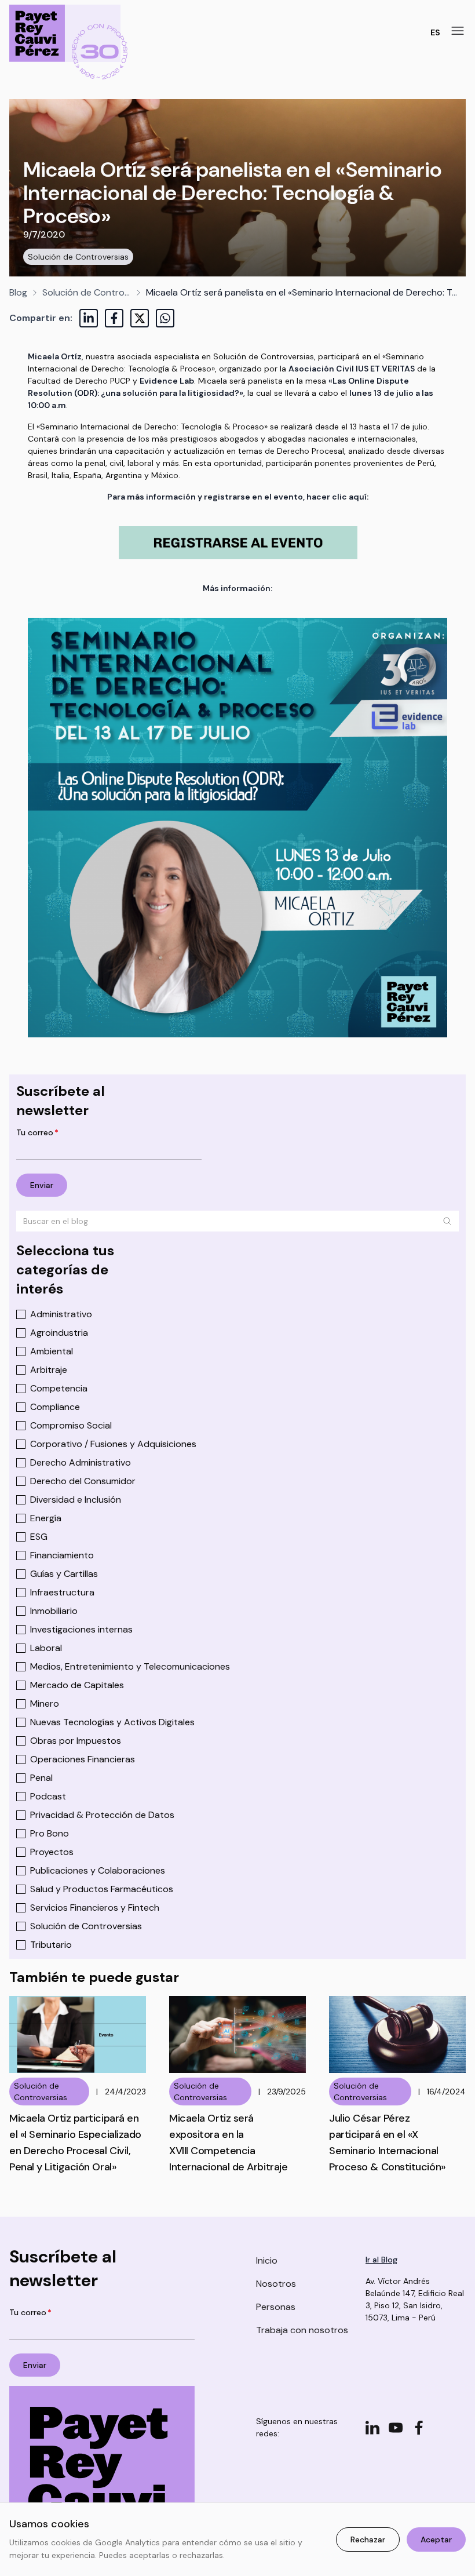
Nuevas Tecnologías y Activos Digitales (112, 1722)
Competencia (59, 1388)
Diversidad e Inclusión (76, 1500)
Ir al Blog (381, 2260)
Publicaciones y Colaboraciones (98, 1870)
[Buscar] (447, 1221)
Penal (41, 1778)
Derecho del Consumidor (83, 1481)
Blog (18, 292)
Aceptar (436, 2539)
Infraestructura (62, 1592)
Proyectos (52, 1852)
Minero (45, 1704)
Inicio (267, 2260)
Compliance (55, 1407)
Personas (276, 2307)
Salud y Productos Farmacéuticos (102, 1889)
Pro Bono (50, 1833)
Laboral (46, 1648)
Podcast (48, 1796)
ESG (39, 1537)
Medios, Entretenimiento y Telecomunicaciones (130, 1666)
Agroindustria (59, 1333)
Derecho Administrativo (81, 1462)
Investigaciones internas (81, 1629)
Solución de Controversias (78, 257)
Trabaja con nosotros (302, 2330)
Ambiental (52, 1351)
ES (435, 32)
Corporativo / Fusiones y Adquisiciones (113, 1444)
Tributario (51, 1945)
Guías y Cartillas (64, 1574)
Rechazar (368, 2539)
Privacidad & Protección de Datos (102, 1815)
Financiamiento (62, 1555)
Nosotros (276, 2284)
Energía (46, 1518)
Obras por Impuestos (76, 1741)
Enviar (42, 1185)
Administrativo (61, 1314)
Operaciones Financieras (83, 1759)
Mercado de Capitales (77, 1685)
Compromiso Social (71, 1425)
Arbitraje (49, 1370)
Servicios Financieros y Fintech (95, 1908)
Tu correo (37, 1132)
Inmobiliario (54, 1611)
